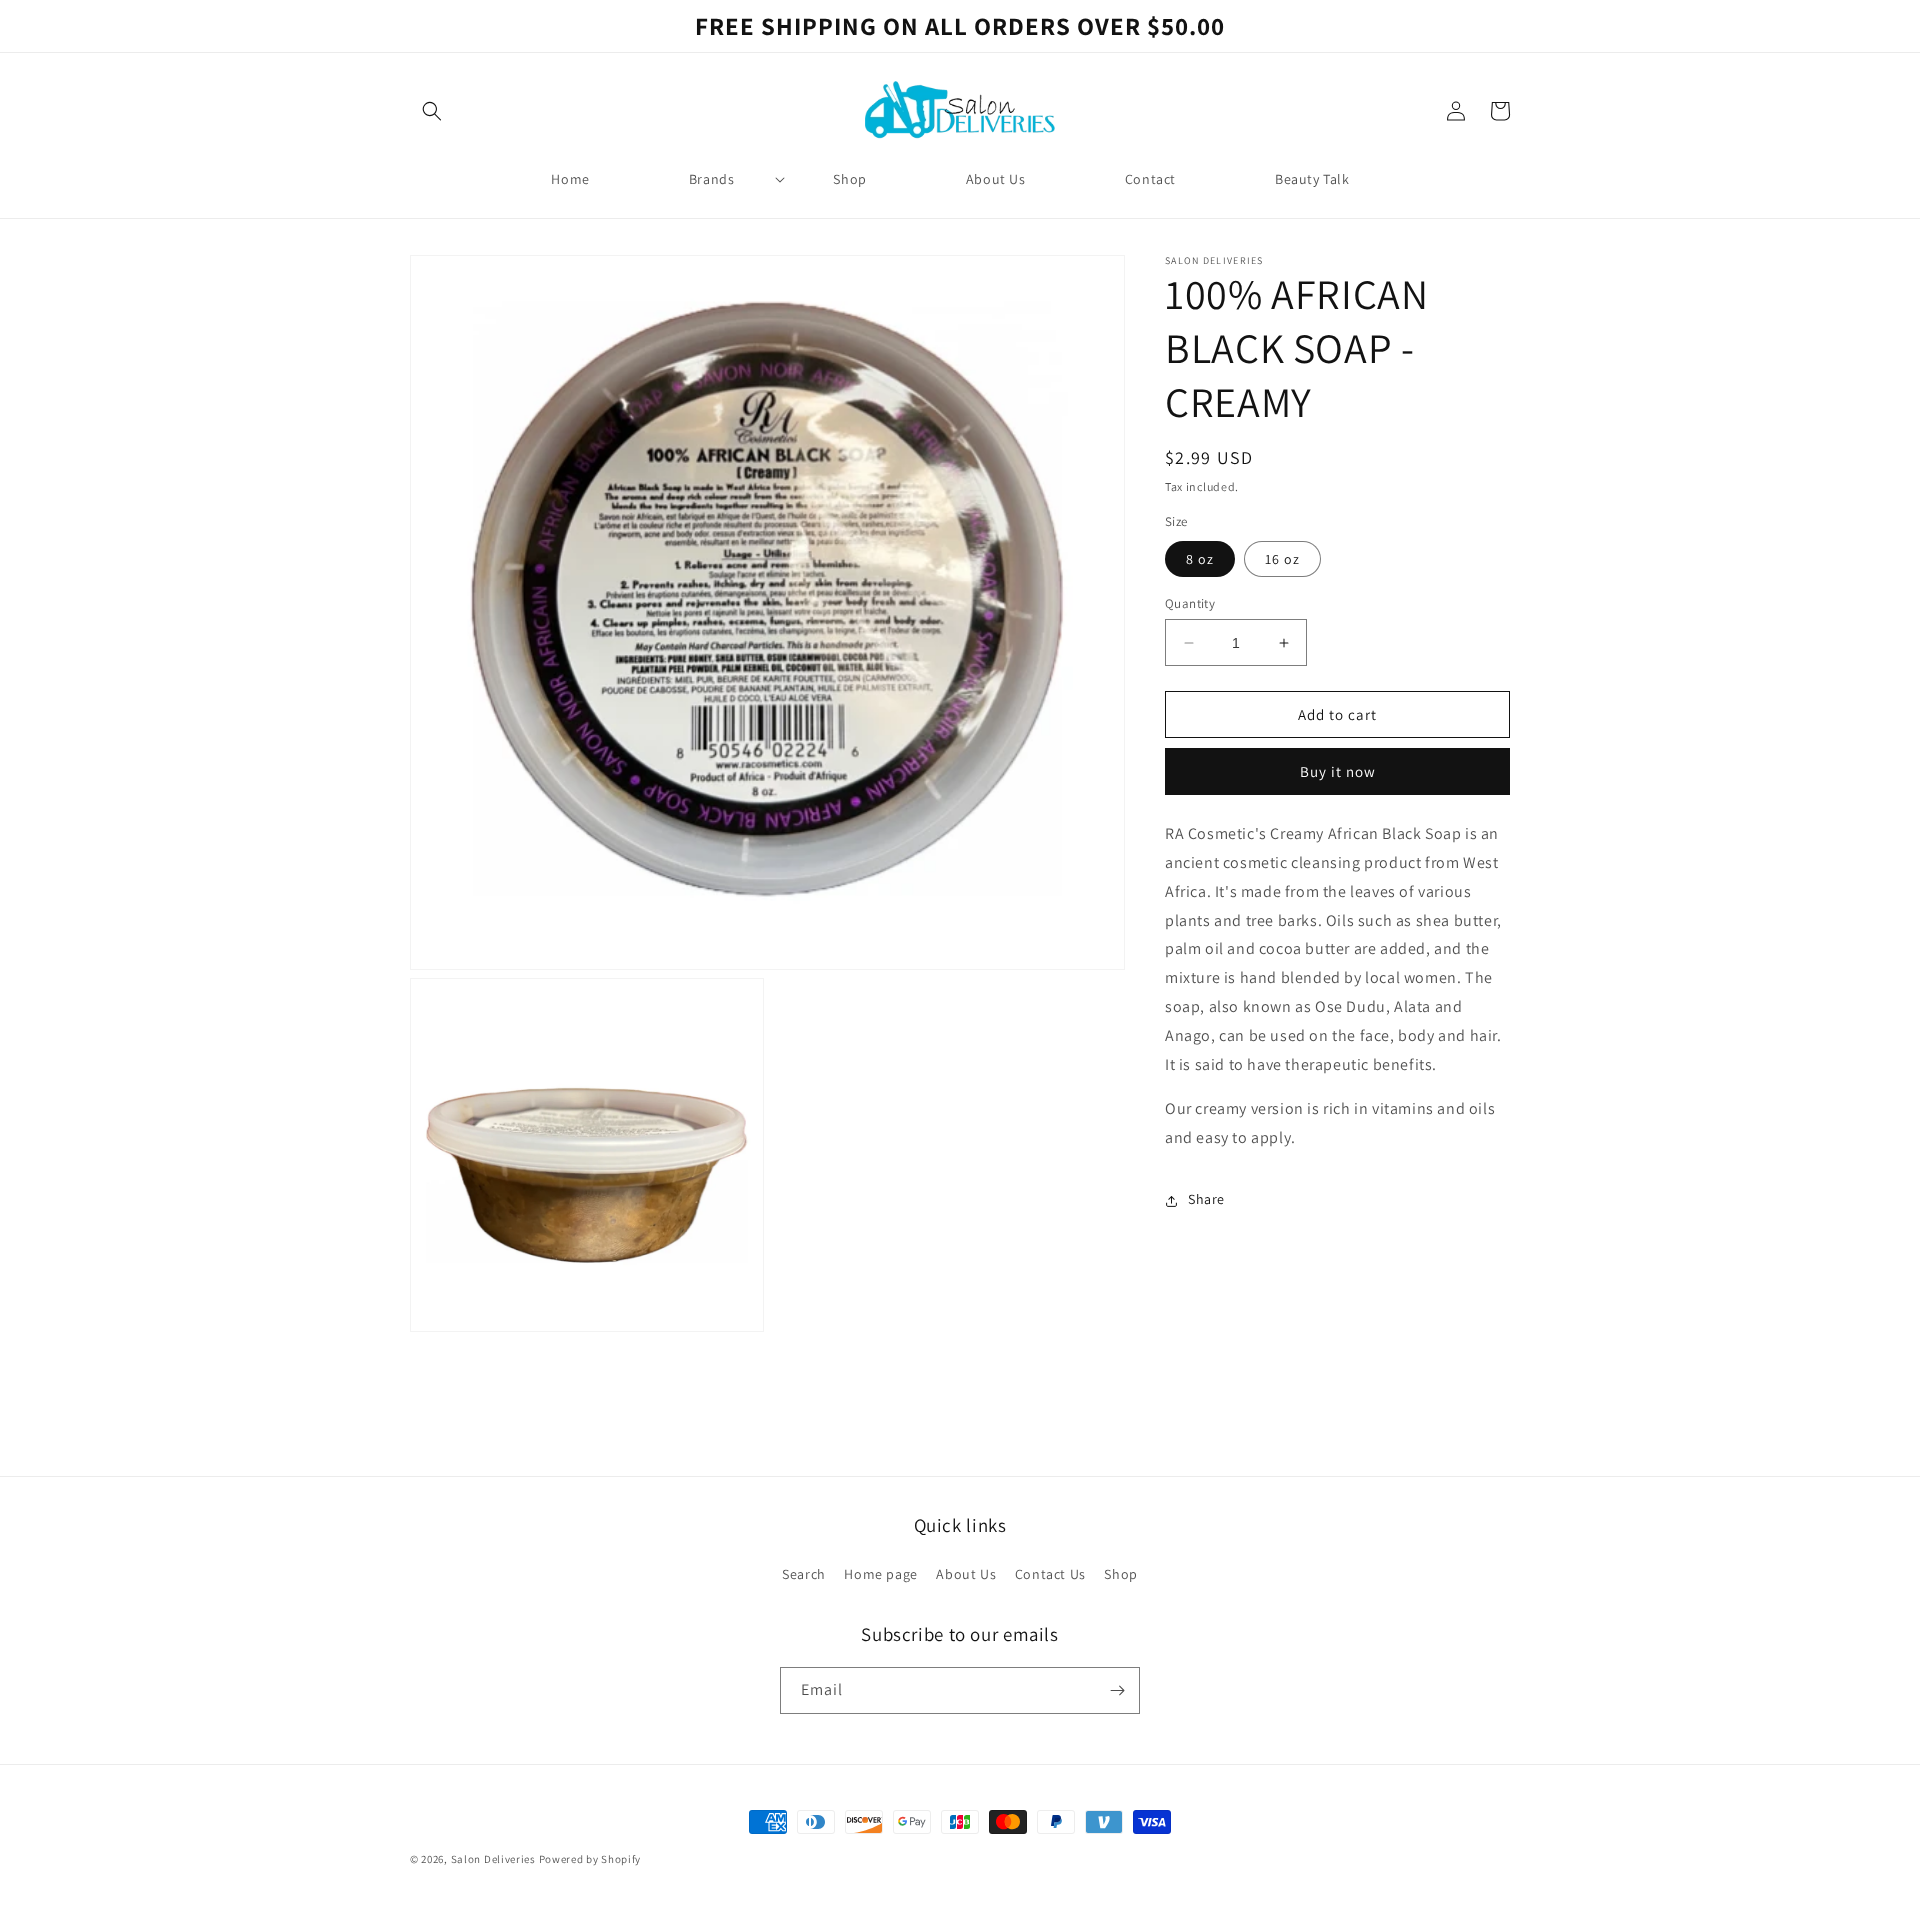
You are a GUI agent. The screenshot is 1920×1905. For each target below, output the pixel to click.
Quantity (1190, 603)
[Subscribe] (1117, 1690)
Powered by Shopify (590, 1859)
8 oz (1200, 559)
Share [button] (1206, 1200)
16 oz (1282, 559)
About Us (966, 1574)
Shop (1120, 1574)
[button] (432, 111)
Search (804, 1574)
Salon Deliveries (493, 1859)
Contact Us (1050, 1574)
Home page (880, 1574)
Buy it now (1338, 772)
